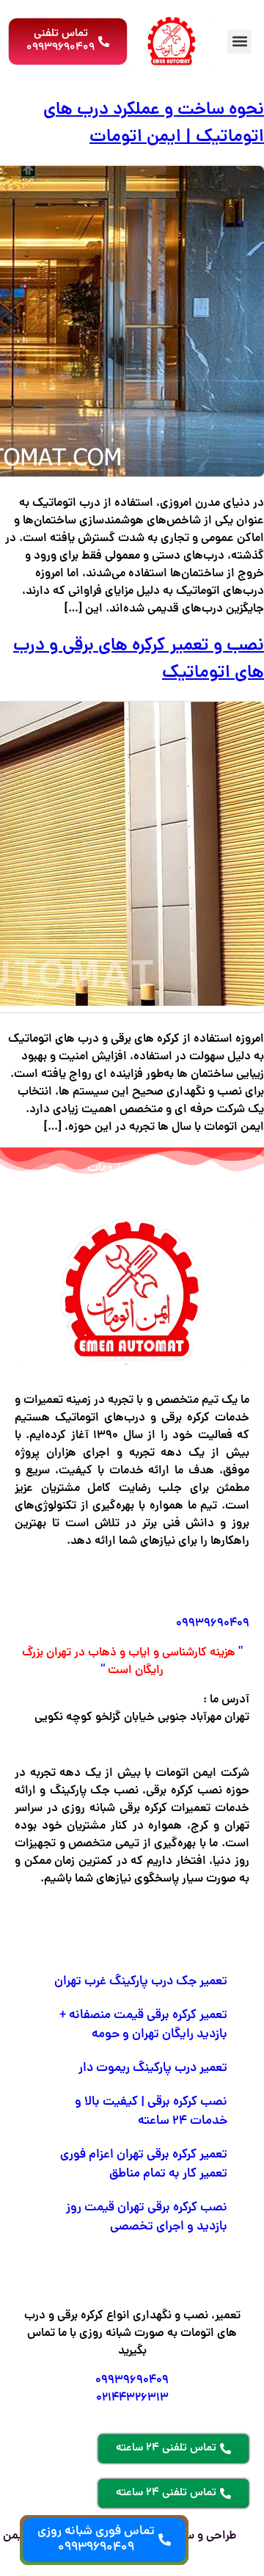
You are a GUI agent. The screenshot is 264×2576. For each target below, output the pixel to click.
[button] (239, 41)
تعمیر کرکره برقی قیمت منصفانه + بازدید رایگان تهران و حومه (143, 2025)
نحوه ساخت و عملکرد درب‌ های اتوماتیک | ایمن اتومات (154, 124)
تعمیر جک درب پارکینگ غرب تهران (141, 1982)
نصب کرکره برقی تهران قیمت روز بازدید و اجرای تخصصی (147, 2218)
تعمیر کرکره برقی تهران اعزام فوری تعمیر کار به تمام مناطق (144, 2165)
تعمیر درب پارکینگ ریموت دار (153, 2069)
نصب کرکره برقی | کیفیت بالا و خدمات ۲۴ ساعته (151, 2112)
